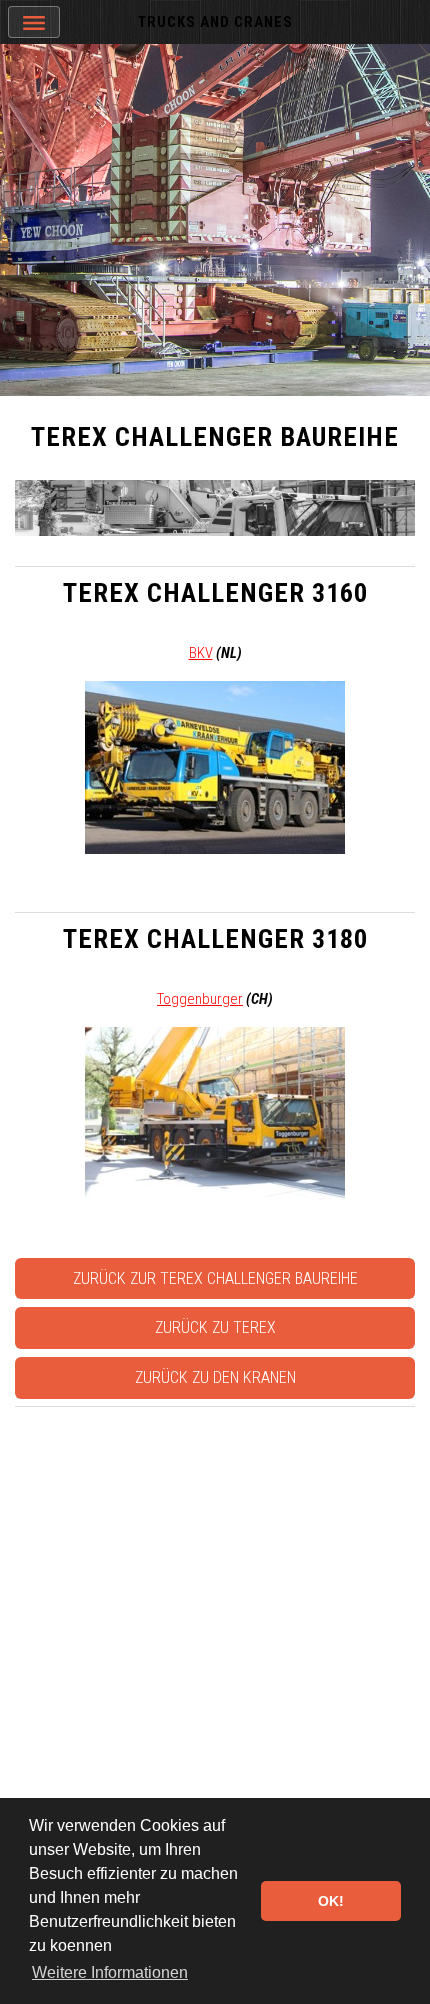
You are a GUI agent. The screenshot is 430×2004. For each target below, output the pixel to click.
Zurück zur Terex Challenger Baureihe (215, 1278)
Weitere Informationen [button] (110, 1972)
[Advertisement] (215, 1630)
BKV (201, 653)
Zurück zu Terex (215, 1327)
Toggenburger (200, 999)
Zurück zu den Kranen (215, 1377)
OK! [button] (331, 1901)
